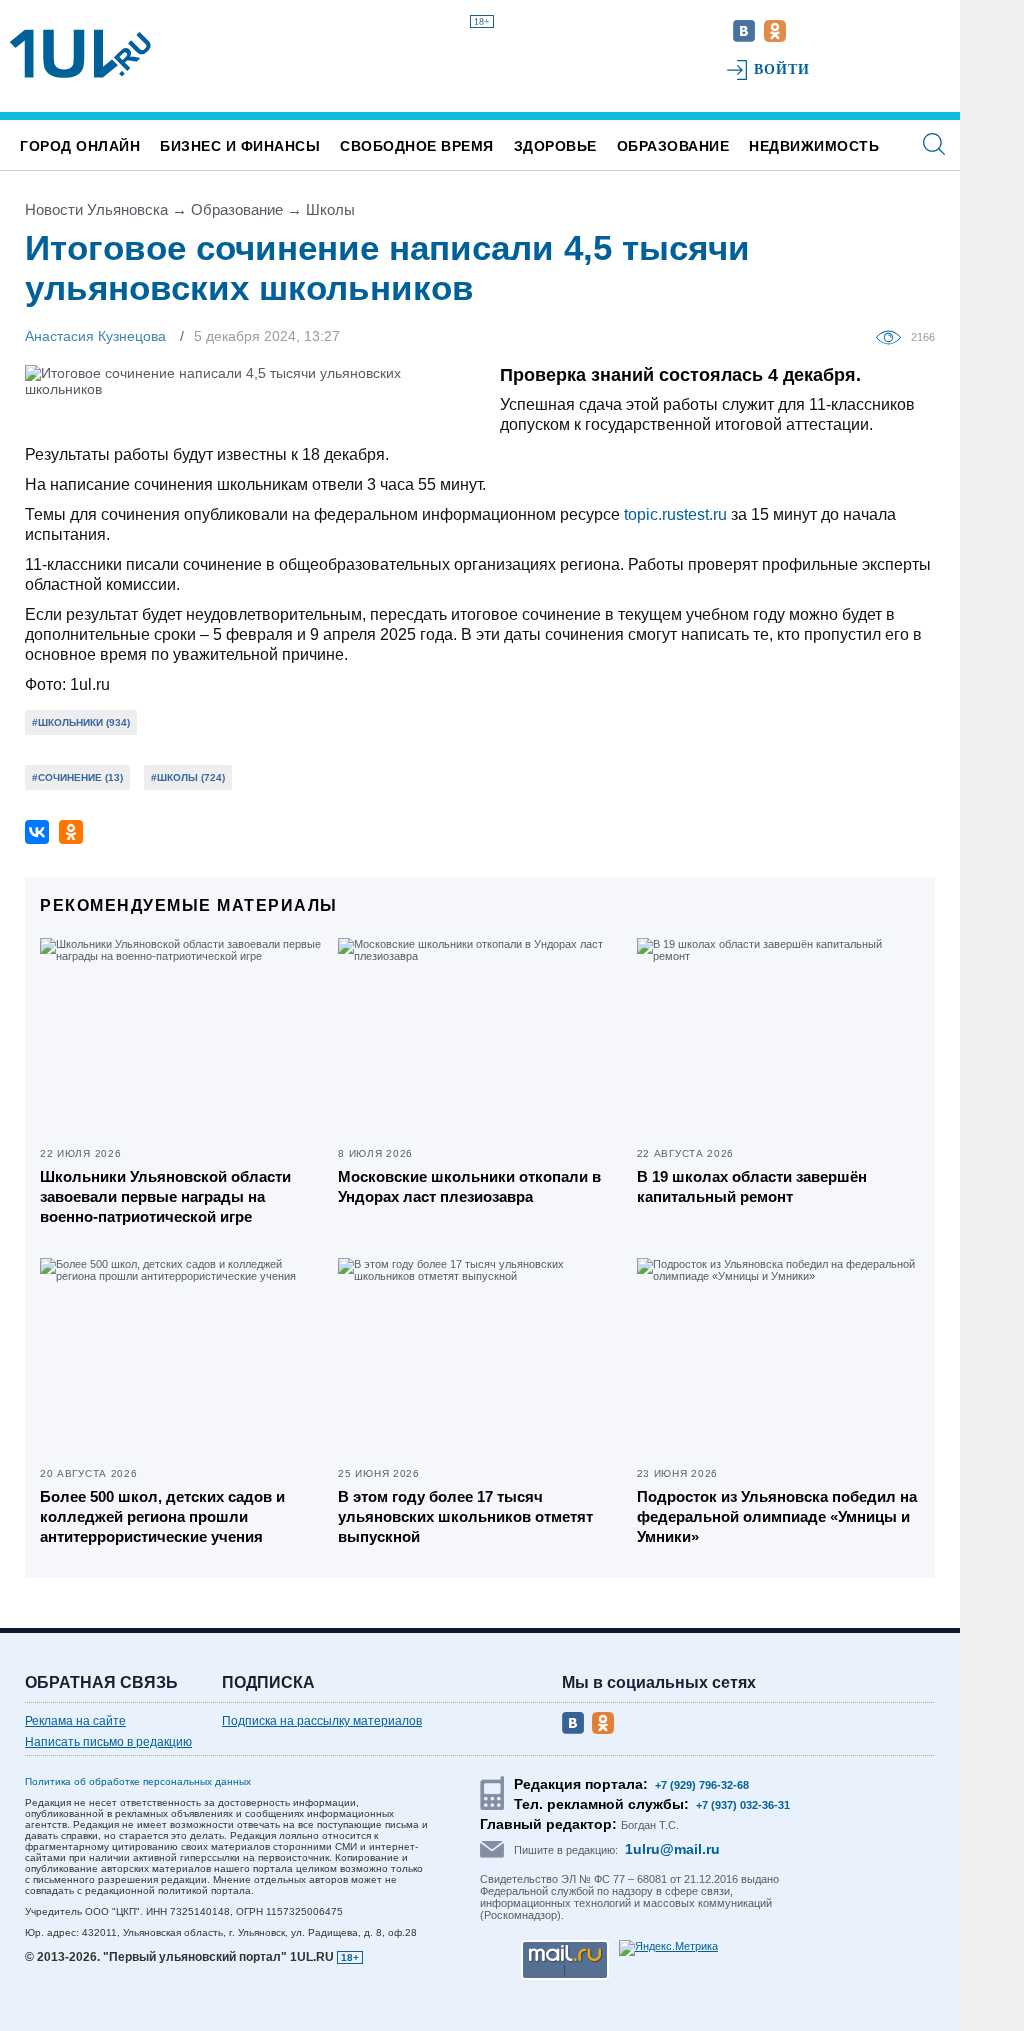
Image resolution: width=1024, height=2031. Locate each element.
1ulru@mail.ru (672, 1849)
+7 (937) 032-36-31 (743, 1805)
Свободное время (417, 146)
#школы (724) (188, 777)
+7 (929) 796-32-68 (702, 1785)
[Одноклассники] (71, 832)
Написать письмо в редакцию (108, 1742)
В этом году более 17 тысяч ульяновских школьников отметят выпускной (465, 1516)
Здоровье (555, 146)
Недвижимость (814, 146)
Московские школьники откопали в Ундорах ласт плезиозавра (469, 1186)
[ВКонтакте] (37, 832)
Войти (782, 69)
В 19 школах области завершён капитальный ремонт (752, 1186)
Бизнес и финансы (240, 146)
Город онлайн (80, 146)
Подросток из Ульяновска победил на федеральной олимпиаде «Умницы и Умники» (777, 1516)
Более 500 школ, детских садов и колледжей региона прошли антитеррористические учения (162, 1516)
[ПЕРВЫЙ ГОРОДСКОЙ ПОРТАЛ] (80, 54)
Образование (673, 146)
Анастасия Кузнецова (95, 336)
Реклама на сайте (75, 1721)
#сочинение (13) (77, 777)
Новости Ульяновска (96, 209)
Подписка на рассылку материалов (322, 1721)
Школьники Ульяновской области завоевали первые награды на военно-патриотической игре (165, 1196)
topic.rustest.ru (677, 514)
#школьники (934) (81, 722)
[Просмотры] (893, 336)
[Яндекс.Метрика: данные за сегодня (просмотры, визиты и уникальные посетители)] (668, 1948)
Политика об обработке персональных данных (138, 1781)
